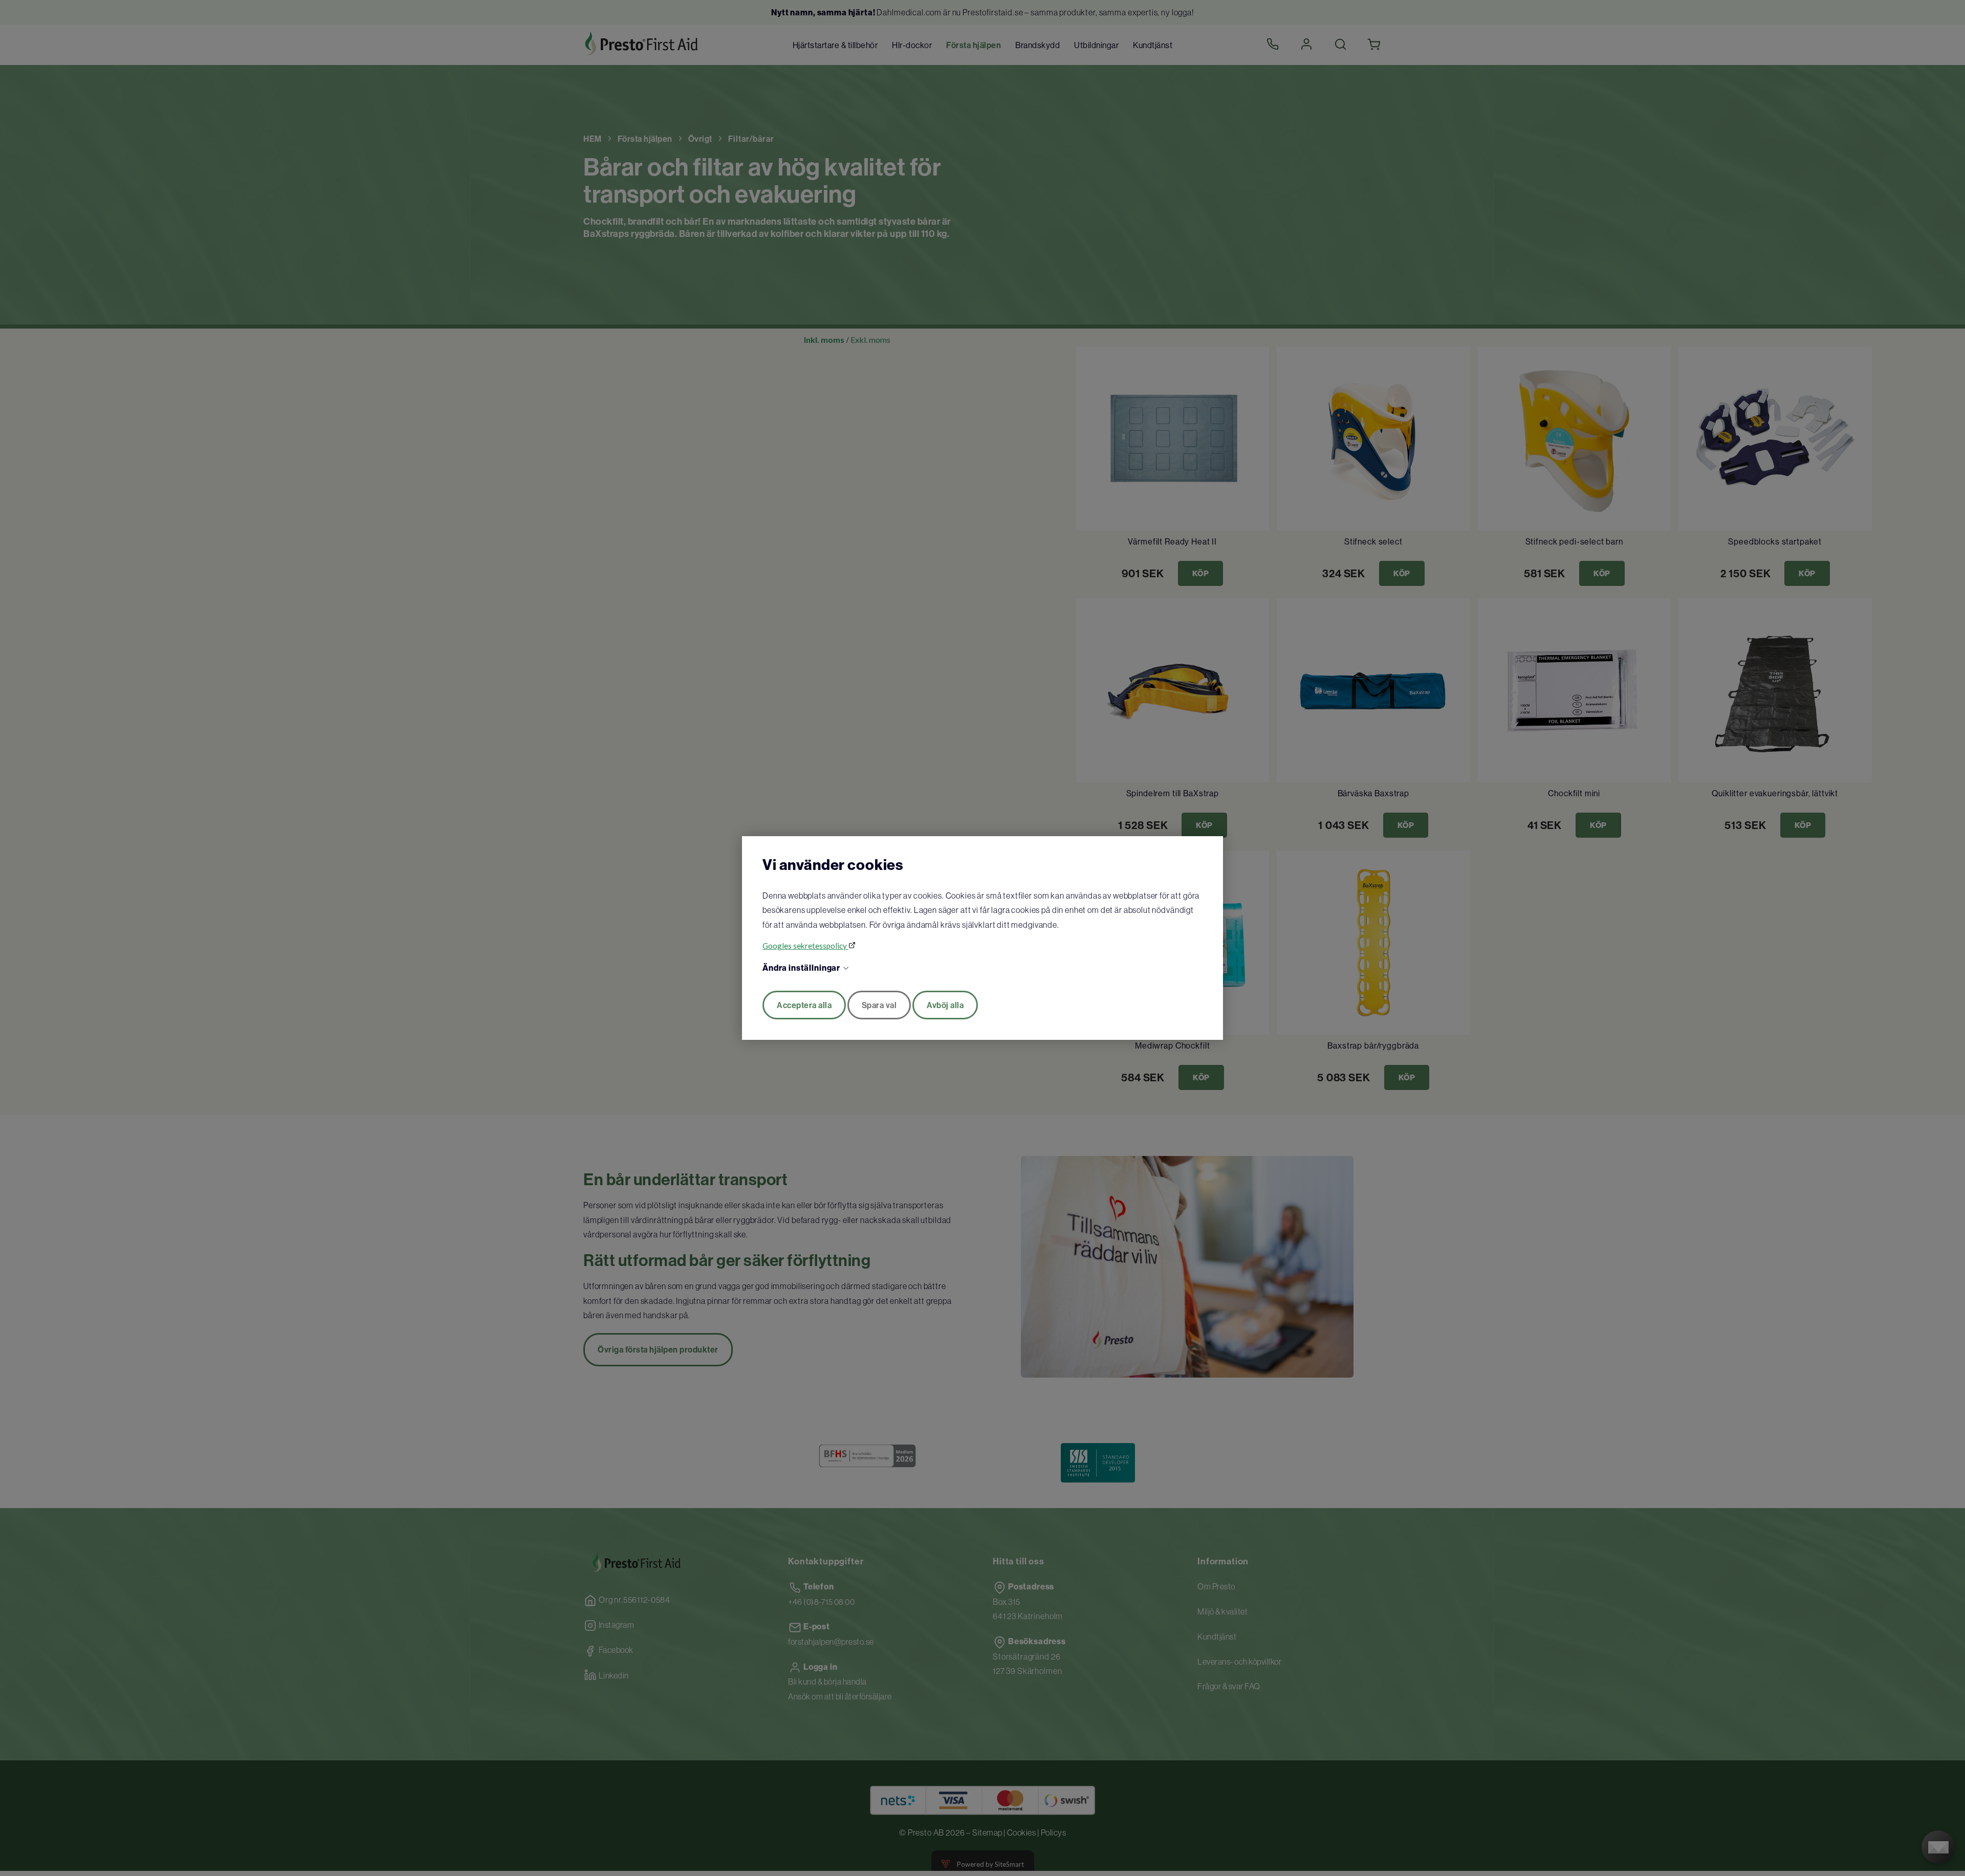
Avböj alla (945, 1005)
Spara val (879, 1005)
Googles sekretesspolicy (805, 946)
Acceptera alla (804, 1005)
